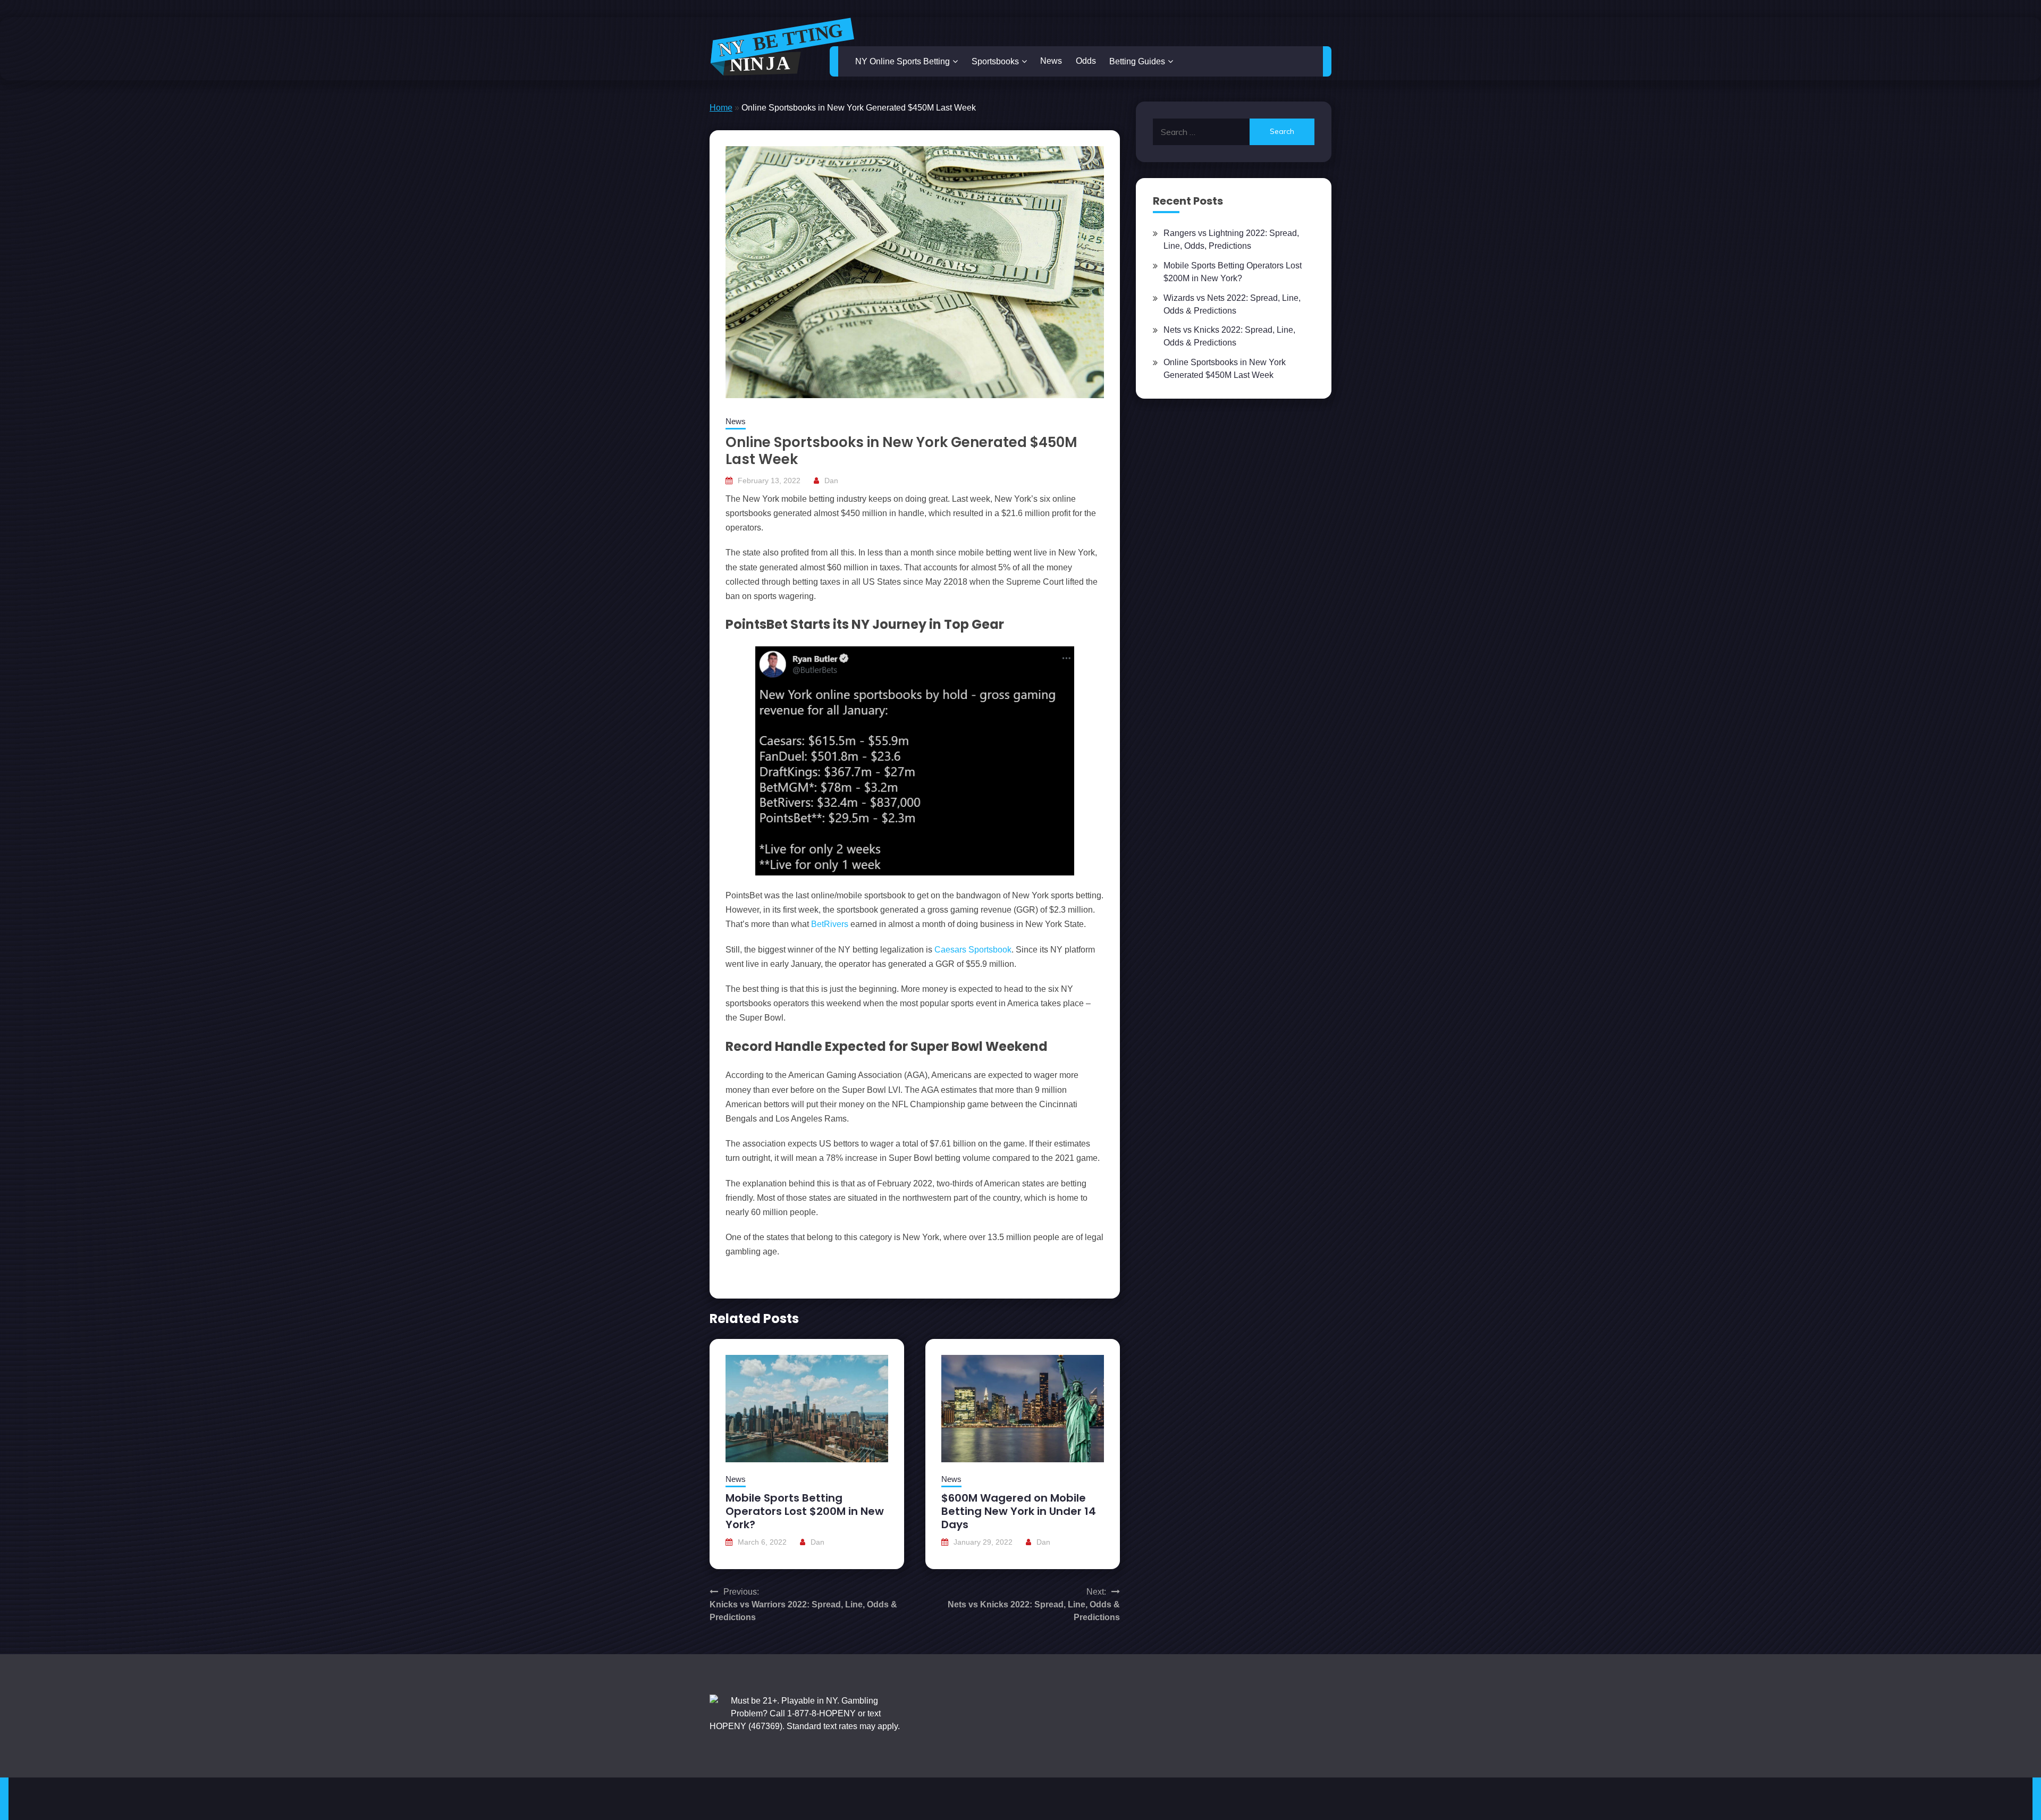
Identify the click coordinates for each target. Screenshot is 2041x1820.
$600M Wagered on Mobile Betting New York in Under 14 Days (1019, 1511)
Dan (831, 481)
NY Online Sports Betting (903, 61)
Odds (1086, 61)
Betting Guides (1137, 61)
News (1051, 61)
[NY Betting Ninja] (782, 47)
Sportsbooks (995, 61)
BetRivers (830, 924)
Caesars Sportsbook (973, 950)
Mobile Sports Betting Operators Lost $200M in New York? (805, 1511)
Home (721, 108)
